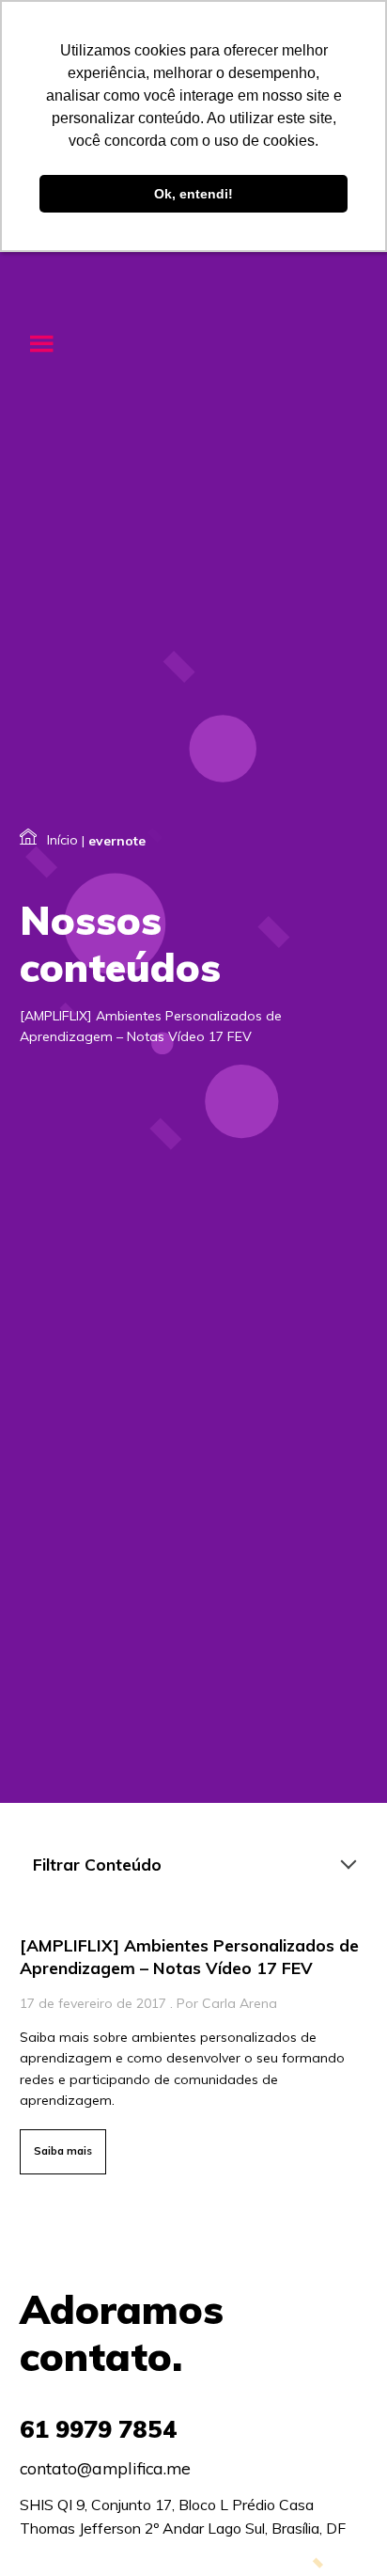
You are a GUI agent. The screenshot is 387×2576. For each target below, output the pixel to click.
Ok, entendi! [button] (193, 194)
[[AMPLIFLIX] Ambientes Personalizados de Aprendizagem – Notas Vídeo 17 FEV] (193, 2050)
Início (62, 840)
